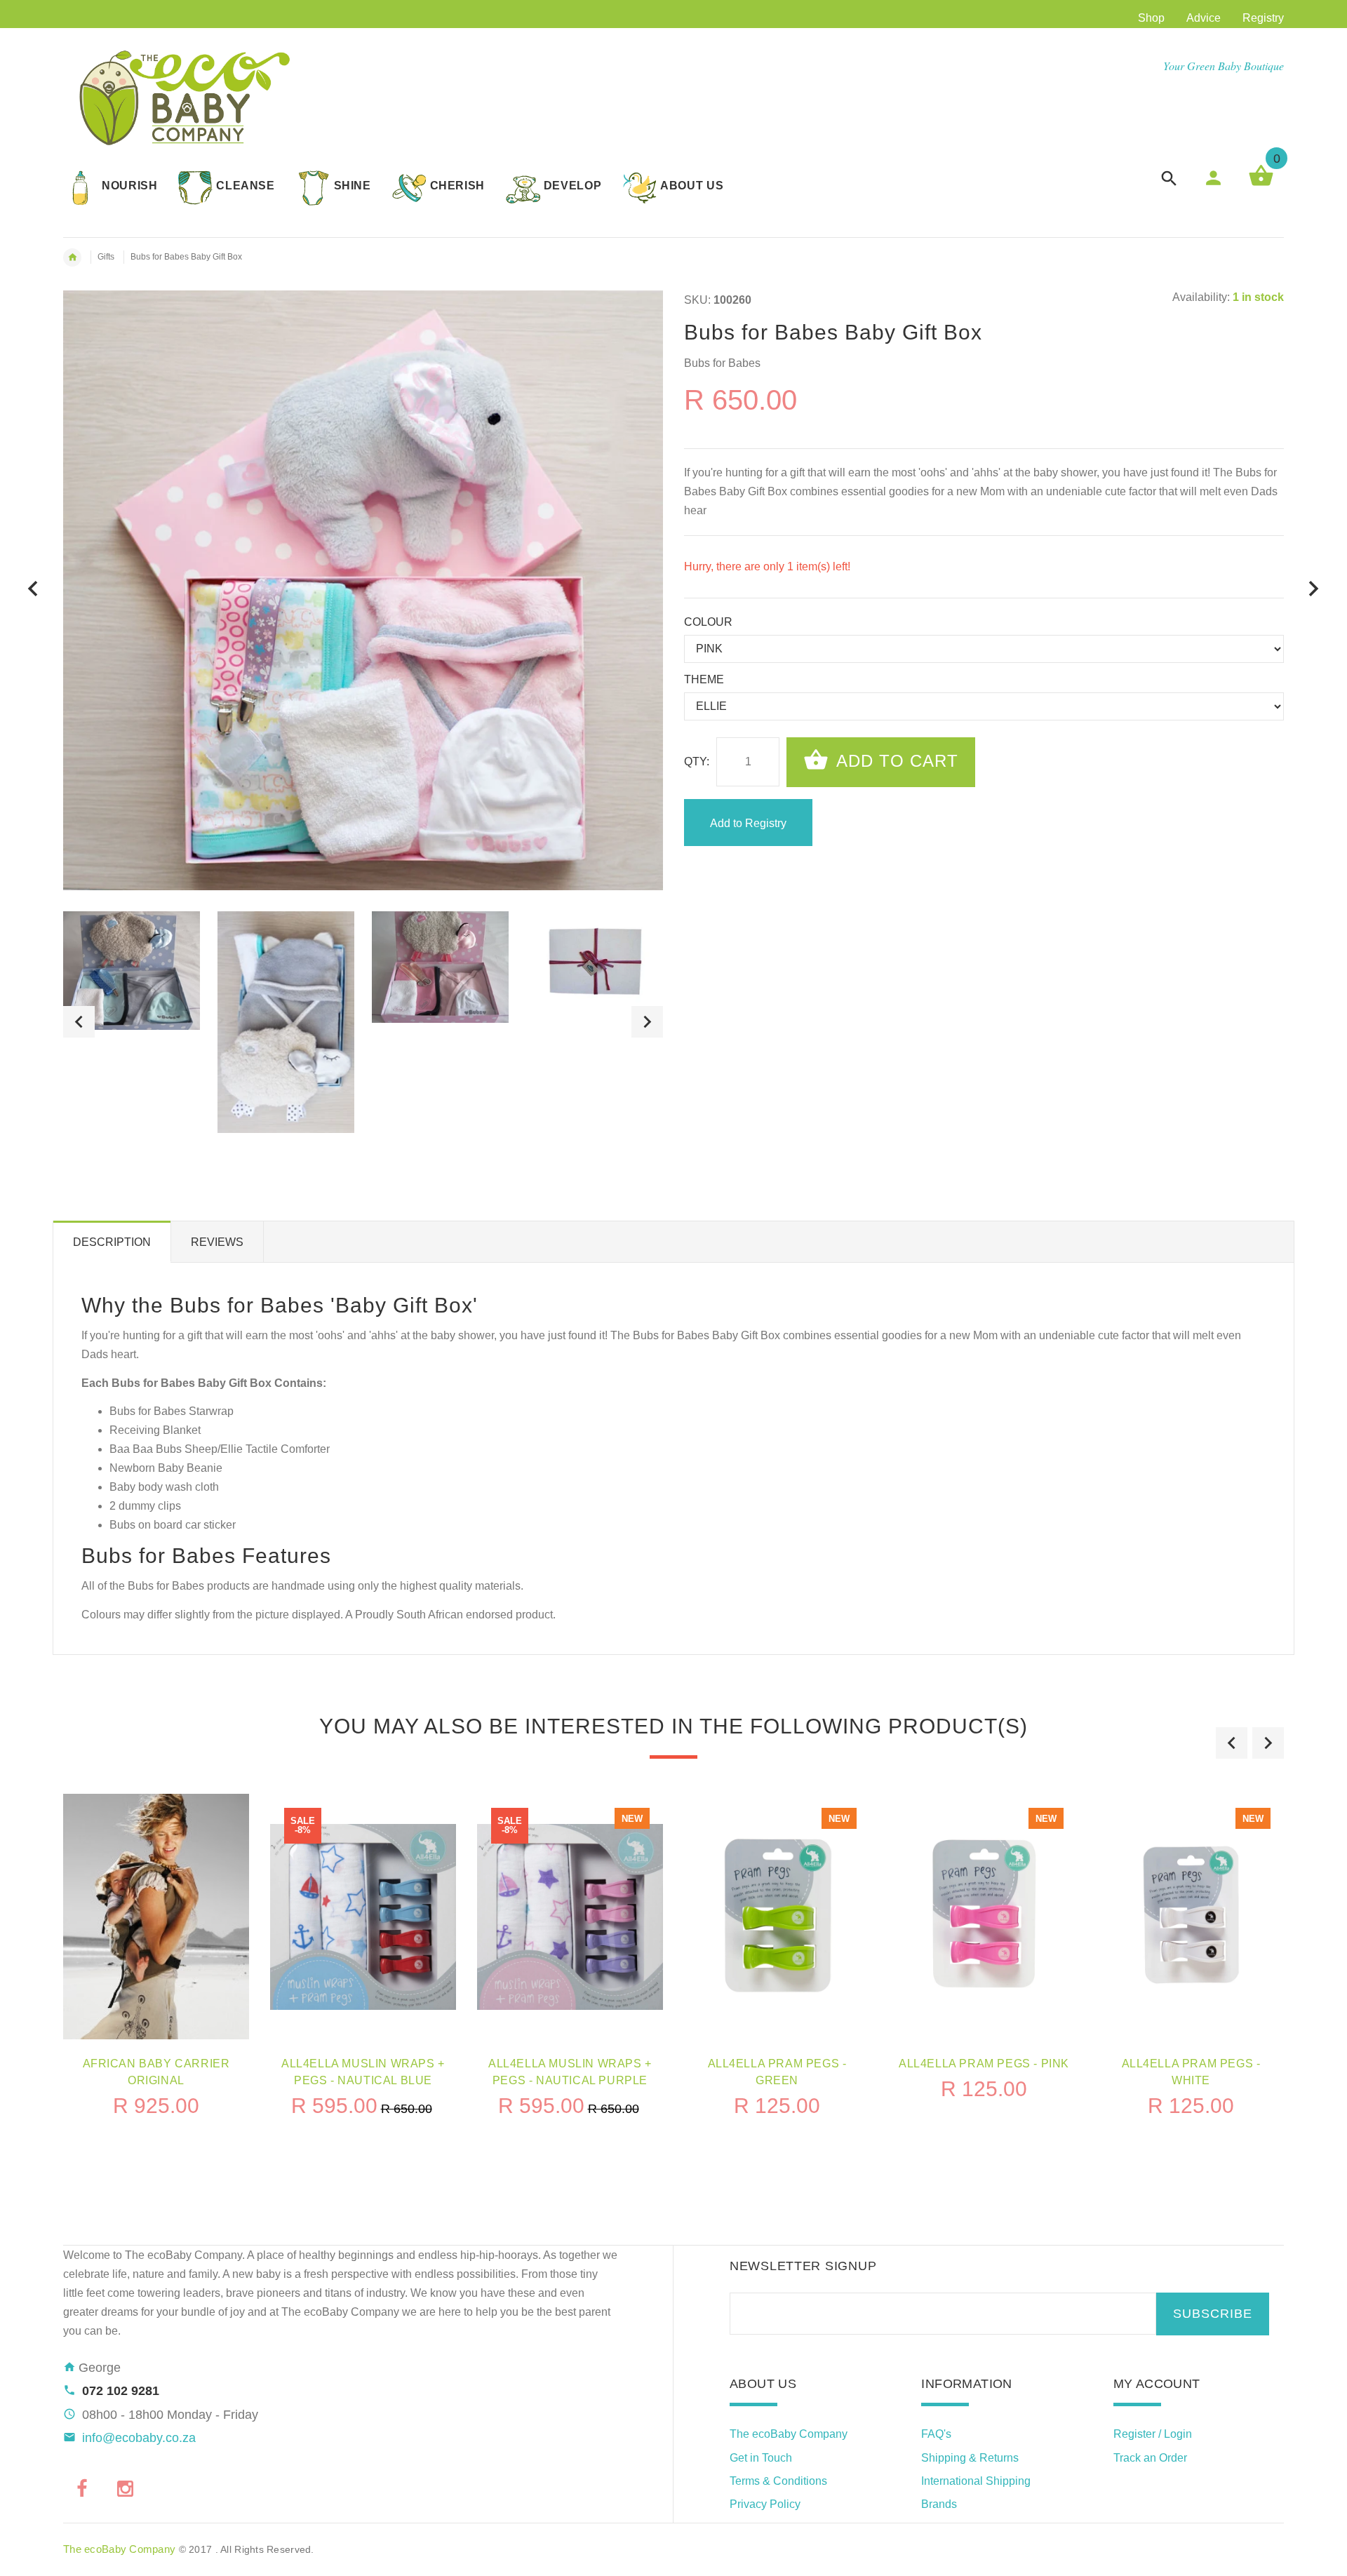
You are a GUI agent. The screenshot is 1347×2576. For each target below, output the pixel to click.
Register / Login (1153, 2434)
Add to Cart (895, 761)
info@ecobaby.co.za (139, 2438)
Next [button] (647, 1022)
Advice (1204, 18)
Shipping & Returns (970, 2458)
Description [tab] (112, 1242)
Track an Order (1150, 2458)
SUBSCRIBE (1213, 2314)
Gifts (106, 257)
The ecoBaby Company (789, 2434)
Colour (708, 622)
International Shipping (976, 2481)
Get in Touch (761, 2458)
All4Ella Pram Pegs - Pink (984, 2064)
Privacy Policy (765, 2504)
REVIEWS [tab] (217, 1242)
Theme (704, 679)
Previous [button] (79, 1022)
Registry (1263, 18)
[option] (132, 971)
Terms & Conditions (778, 2481)
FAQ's (936, 2434)
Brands (939, 2504)
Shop (1151, 18)
